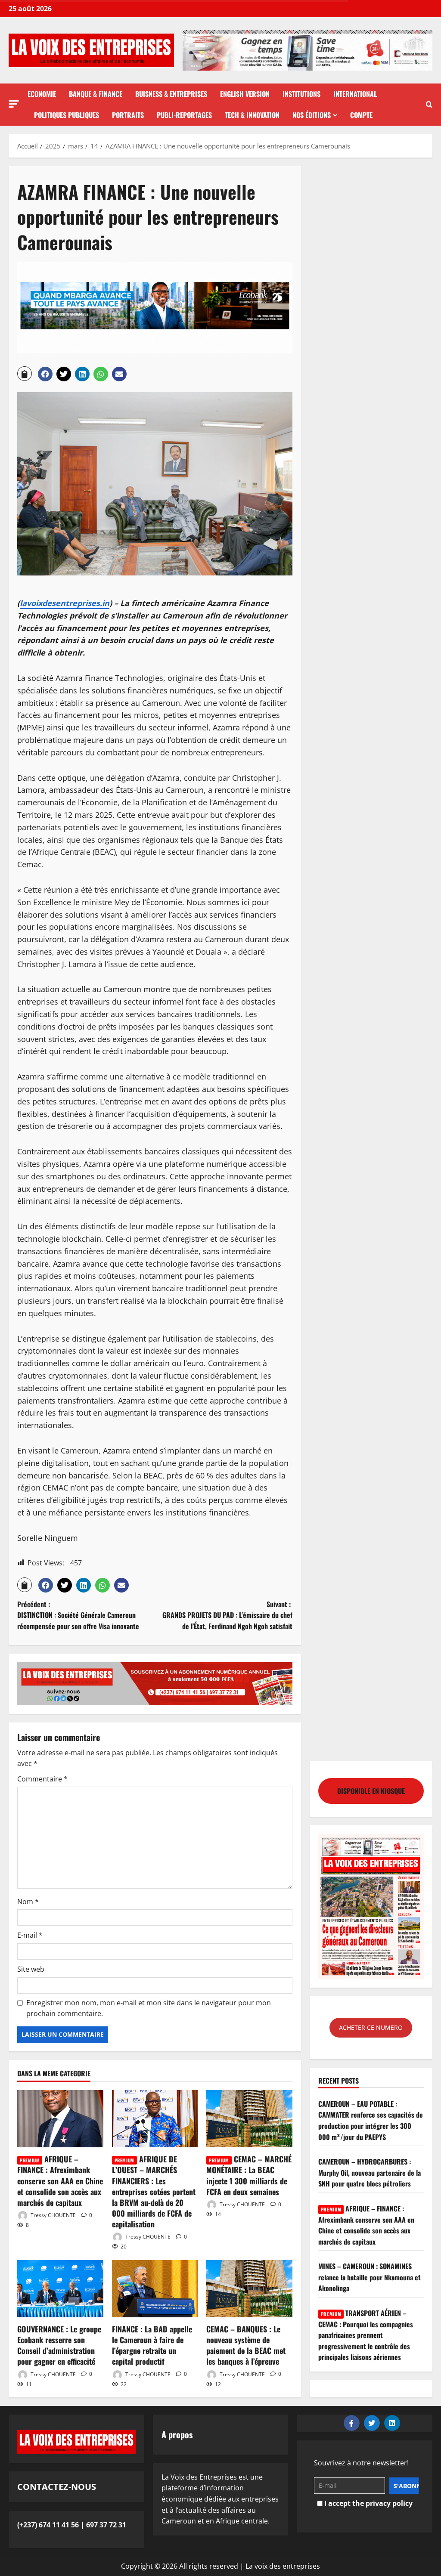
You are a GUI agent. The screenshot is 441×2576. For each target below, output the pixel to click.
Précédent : (78, 1615)
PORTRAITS (128, 115)
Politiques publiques (67, 115)
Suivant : (227, 1615)
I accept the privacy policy (368, 2503)
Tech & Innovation (252, 115)
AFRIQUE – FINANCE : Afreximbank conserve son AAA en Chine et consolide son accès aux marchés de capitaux (60, 2181)
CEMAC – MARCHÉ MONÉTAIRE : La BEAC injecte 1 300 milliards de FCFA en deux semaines (249, 2175)
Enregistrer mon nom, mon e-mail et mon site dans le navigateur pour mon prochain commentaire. (149, 2008)
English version (245, 94)
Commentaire (42, 1779)
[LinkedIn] (392, 2423)
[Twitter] (372, 2423)
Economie (42, 94)
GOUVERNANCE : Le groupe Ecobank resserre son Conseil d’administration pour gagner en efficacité (59, 2345)
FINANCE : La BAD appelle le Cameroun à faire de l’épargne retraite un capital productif (152, 2345)
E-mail (30, 1935)
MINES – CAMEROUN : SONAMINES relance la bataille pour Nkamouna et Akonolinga (370, 2277)
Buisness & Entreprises (171, 94)
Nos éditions (312, 115)
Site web (31, 1969)
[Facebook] (352, 2423)
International (355, 94)
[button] (14, 104)
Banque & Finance (96, 94)
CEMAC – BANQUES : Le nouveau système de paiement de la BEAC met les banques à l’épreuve (246, 2345)
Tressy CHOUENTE (53, 2215)
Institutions (301, 94)
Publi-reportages (184, 115)
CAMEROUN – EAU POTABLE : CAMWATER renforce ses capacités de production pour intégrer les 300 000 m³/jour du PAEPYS (371, 2120)
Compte (361, 115)
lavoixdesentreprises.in (65, 603)
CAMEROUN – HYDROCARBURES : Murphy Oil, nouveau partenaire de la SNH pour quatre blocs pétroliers (370, 2172)
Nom (28, 1902)
